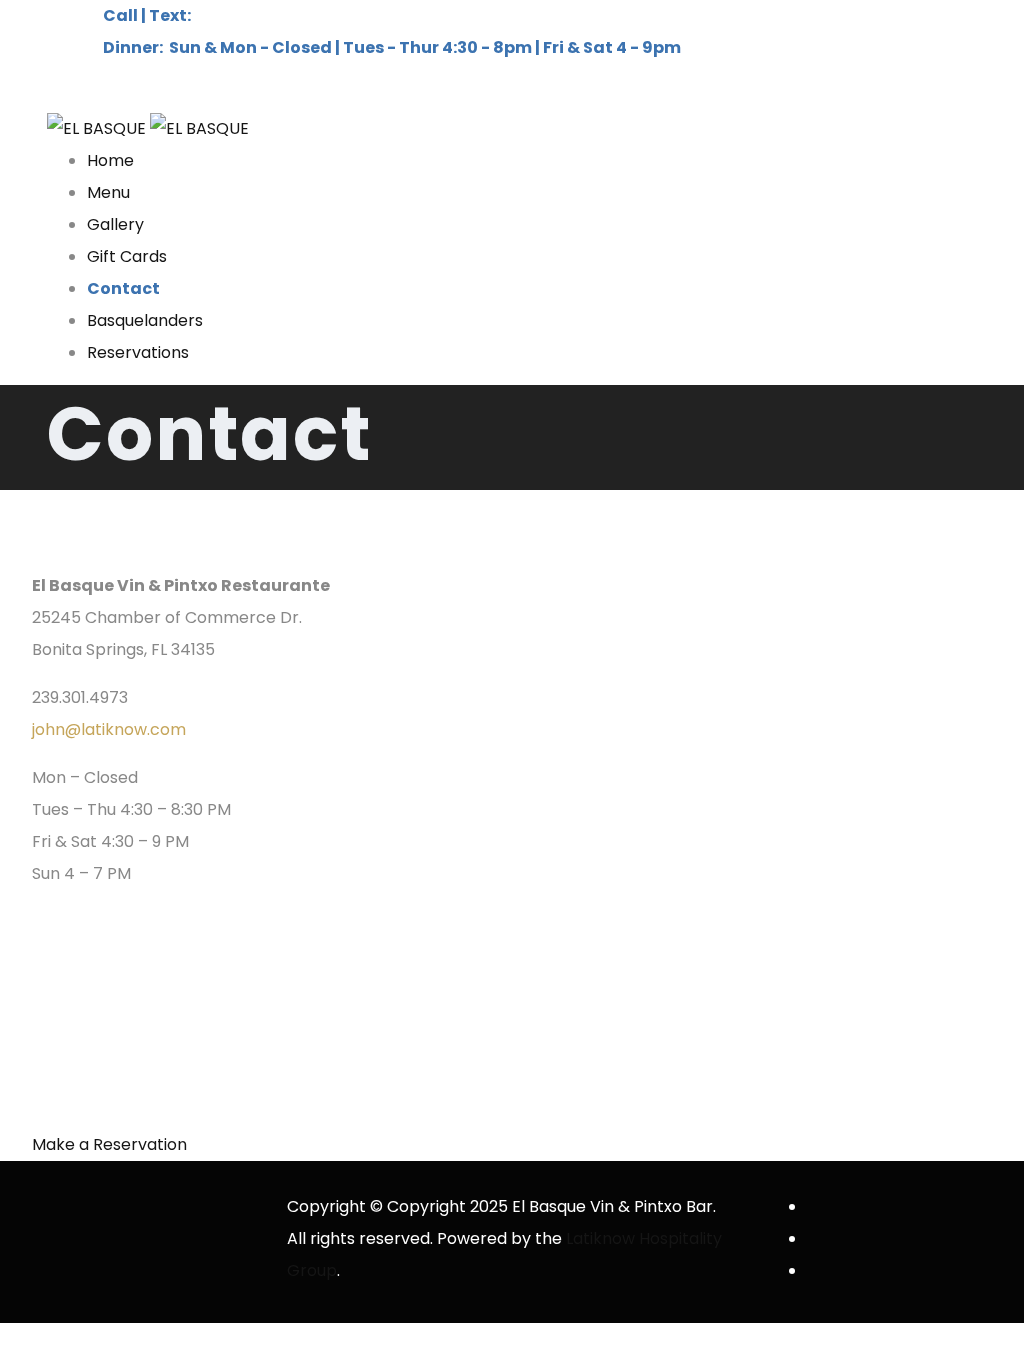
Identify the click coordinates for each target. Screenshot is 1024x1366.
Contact (123, 288)
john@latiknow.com (109, 729)
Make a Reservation (109, 1144)
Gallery (115, 224)
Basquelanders (145, 320)
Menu (108, 192)
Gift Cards (127, 256)
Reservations (138, 352)
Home (110, 160)
